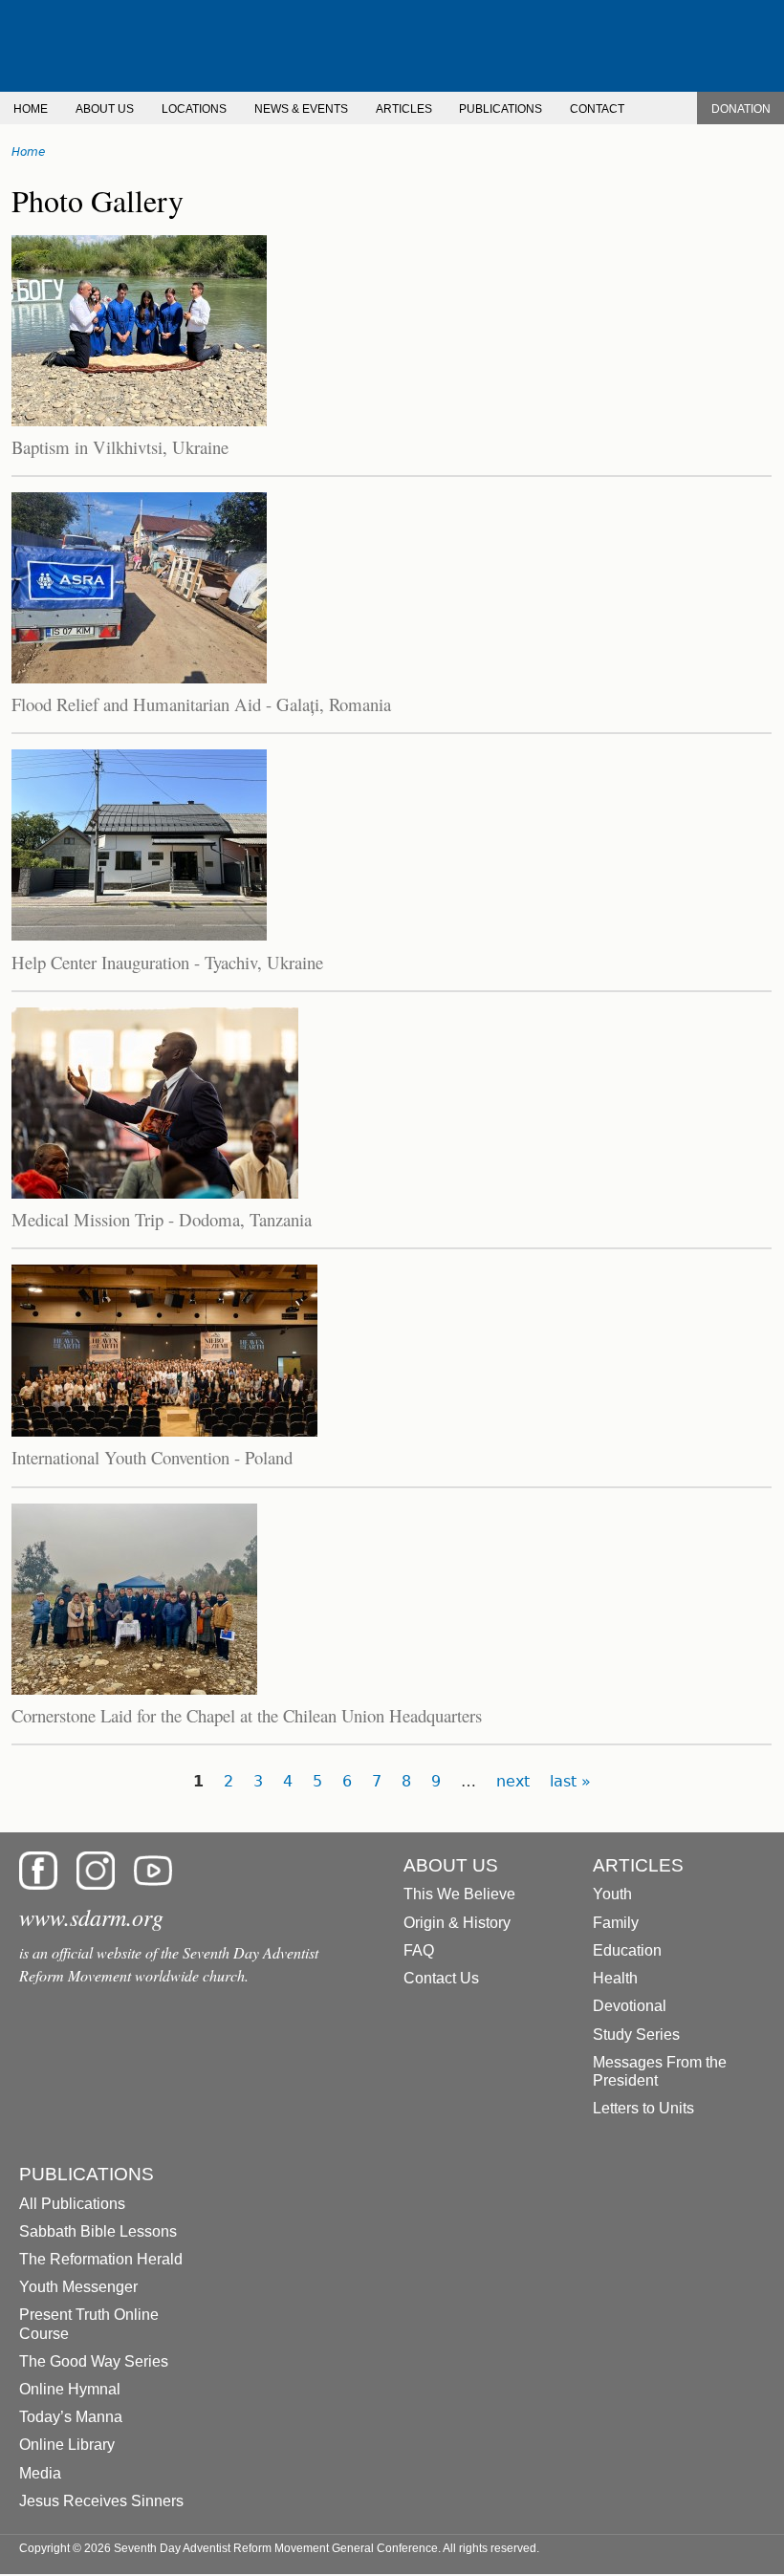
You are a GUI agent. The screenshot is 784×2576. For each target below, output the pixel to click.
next (513, 1781)
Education (627, 1950)
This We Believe (459, 1894)
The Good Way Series (94, 2361)
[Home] (392, 46)
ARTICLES (404, 109)
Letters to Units (643, 2108)
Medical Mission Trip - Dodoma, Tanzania (162, 1219)
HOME (31, 109)
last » (570, 1781)
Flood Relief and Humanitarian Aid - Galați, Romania (201, 704)
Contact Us (441, 1978)
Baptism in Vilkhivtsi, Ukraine (120, 447)
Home (28, 152)
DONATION (741, 109)
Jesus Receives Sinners (101, 2501)
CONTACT (597, 109)
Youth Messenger (78, 2287)
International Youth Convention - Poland (152, 1457)
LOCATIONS (194, 109)
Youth (612, 1894)
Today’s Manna (71, 2417)
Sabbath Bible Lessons (98, 2231)
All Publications (72, 2204)
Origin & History (457, 1923)
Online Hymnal (70, 2389)
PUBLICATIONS (501, 109)
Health (615, 1978)
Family (616, 1923)
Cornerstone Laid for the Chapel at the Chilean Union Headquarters (247, 1715)
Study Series (636, 2035)
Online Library (67, 2445)
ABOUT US (105, 109)
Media (40, 2473)
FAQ (419, 1950)
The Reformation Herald (101, 2259)
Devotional (630, 2006)
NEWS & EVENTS (301, 109)
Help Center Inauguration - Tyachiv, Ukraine (167, 962)
